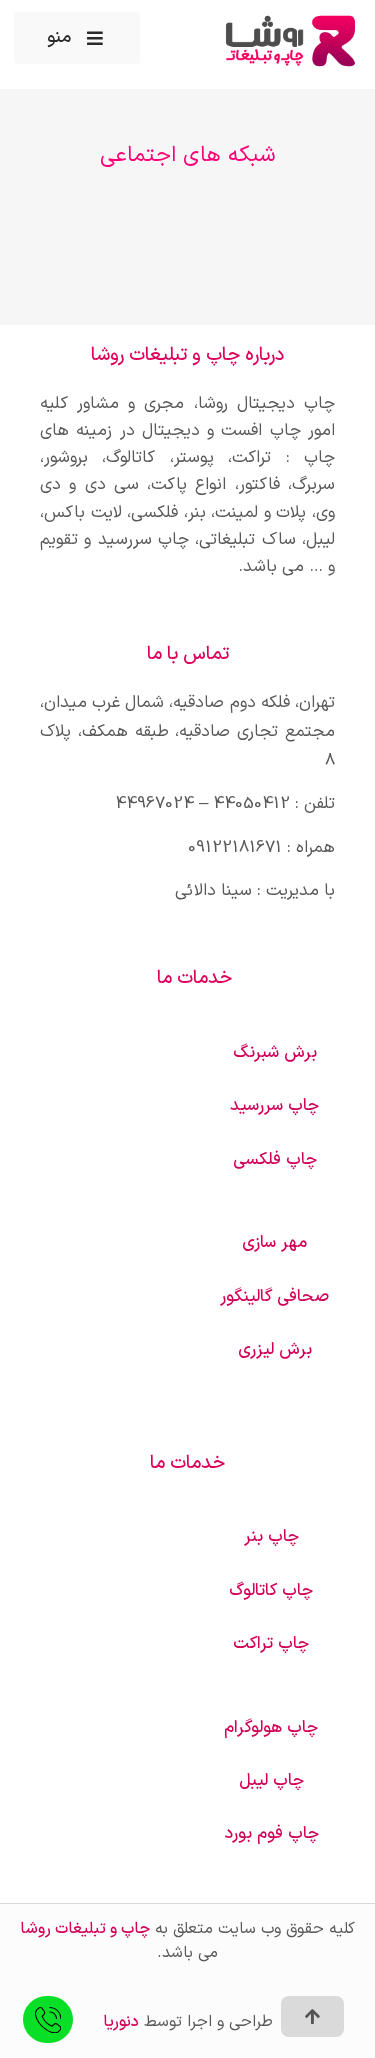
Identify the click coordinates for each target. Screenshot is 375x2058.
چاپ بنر (271, 1537)
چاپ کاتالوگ (271, 1591)
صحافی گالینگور (274, 1297)
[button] (77, 38)
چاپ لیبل (271, 1781)
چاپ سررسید (274, 1106)
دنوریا (121, 2022)
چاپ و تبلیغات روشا (85, 1929)
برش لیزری (275, 1350)
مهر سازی (274, 1243)
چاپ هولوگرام (271, 1728)
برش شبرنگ (275, 1053)
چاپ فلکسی (275, 1160)
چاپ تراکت (271, 1644)
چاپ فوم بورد (271, 1834)
